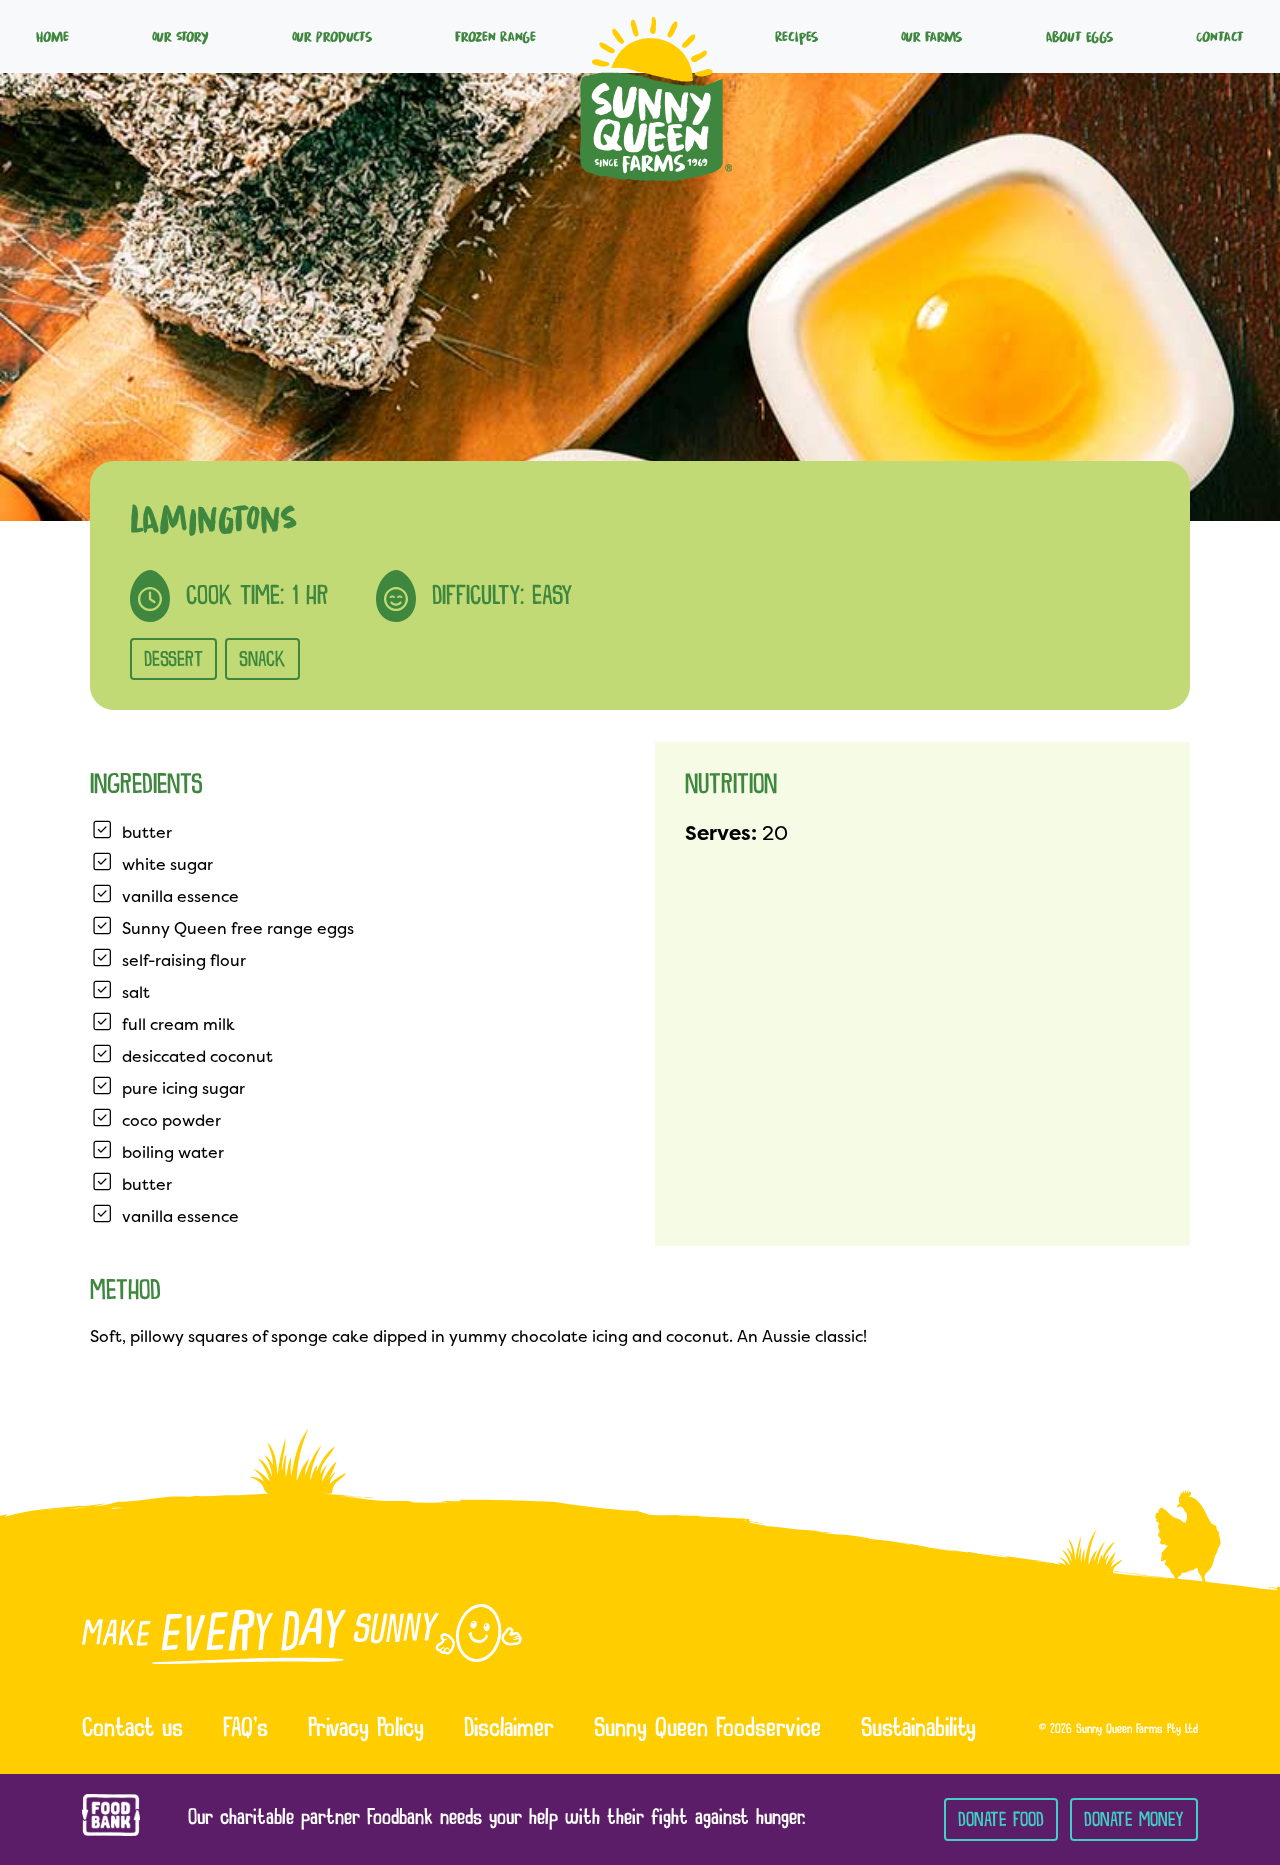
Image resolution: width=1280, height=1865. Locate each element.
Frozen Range (495, 36)
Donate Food (1001, 1819)
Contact (1220, 36)
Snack (262, 659)
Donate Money (1134, 1819)
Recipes (796, 36)
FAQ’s (245, 1730)
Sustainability (918, 1730)
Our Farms (931, 36)
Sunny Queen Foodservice (707, 1730)
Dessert (173, 659)
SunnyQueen (656, 36)
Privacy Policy (366, 1730)
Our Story (180, 36)
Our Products (332, 36)
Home (52, 36)
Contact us (132, 1730)
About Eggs (1079, 36)
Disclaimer (509, 1730)
